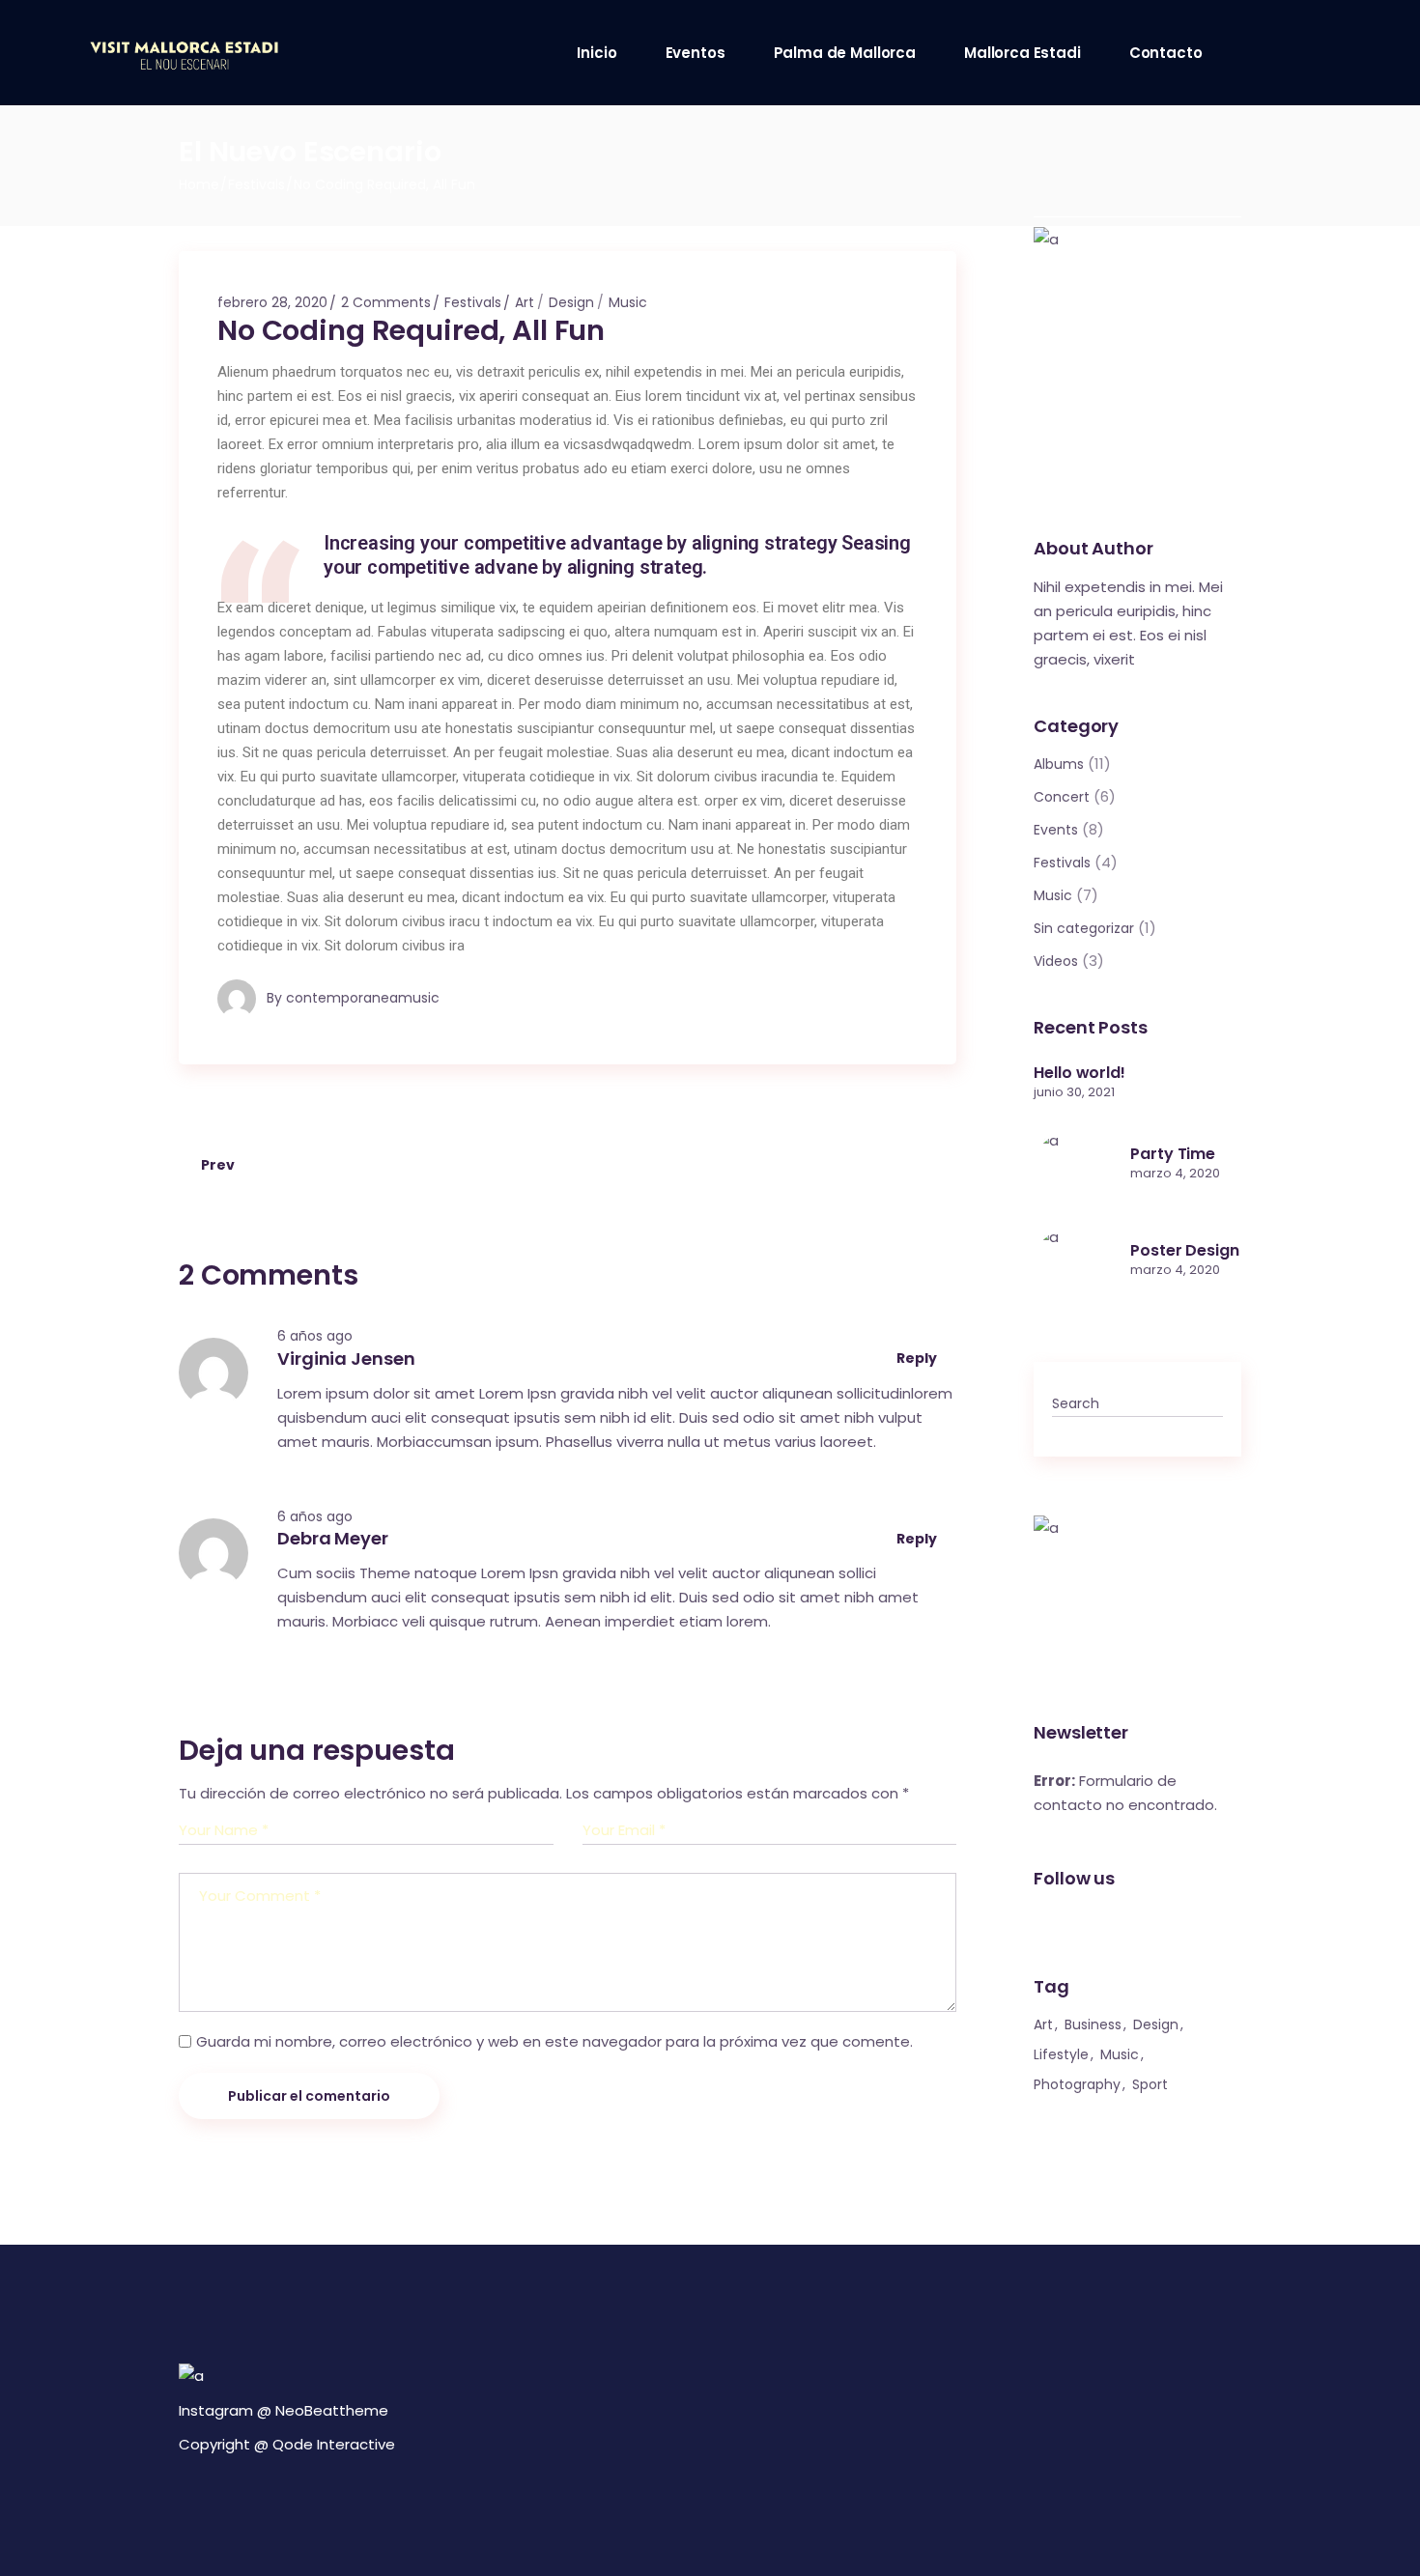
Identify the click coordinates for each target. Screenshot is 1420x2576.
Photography (1077, 2084)
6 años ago (315, 1336)
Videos (1056, 961)
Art (525, 302)
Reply (918, 1358)
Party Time (1173, 1154)
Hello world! (1079, 1073)
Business (1093, 2024)
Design (571, 302)
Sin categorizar (1084, 928)
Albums (1059, 764)
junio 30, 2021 (1074, 1092)
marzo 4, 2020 (1175, 1173)
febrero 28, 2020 (272, 302)
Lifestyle (1061, 2054)
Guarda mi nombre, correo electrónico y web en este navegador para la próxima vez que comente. (554, 2041)
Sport (1150, 2084)
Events (1056, 830)
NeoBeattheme (332, 2410)
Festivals (256, 184)
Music (628, 302)
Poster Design (1185, 1250)
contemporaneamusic (363, 998)
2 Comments (386, 302)
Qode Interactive (334, 2444)
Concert (1062, 797)
